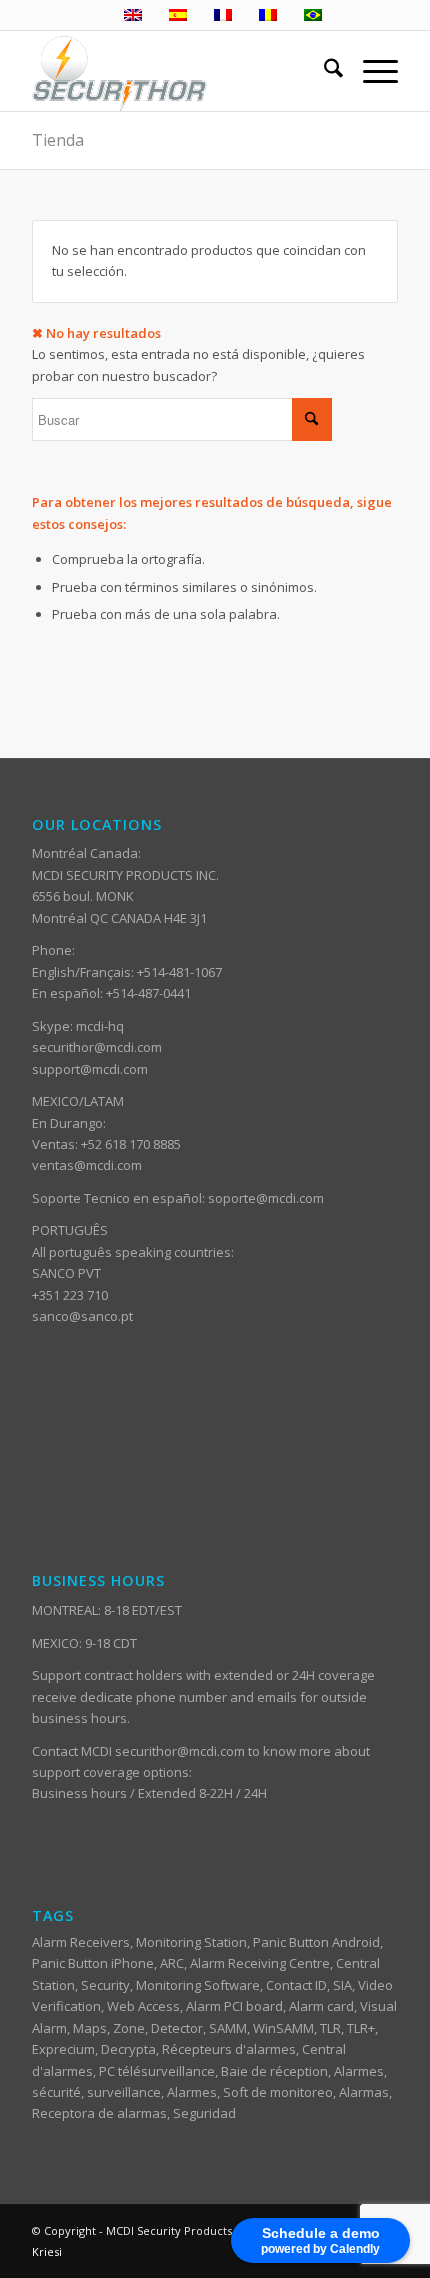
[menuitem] (323, 71)
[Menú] (370, 71)
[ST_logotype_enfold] (178, 71)
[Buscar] (323, 71)
